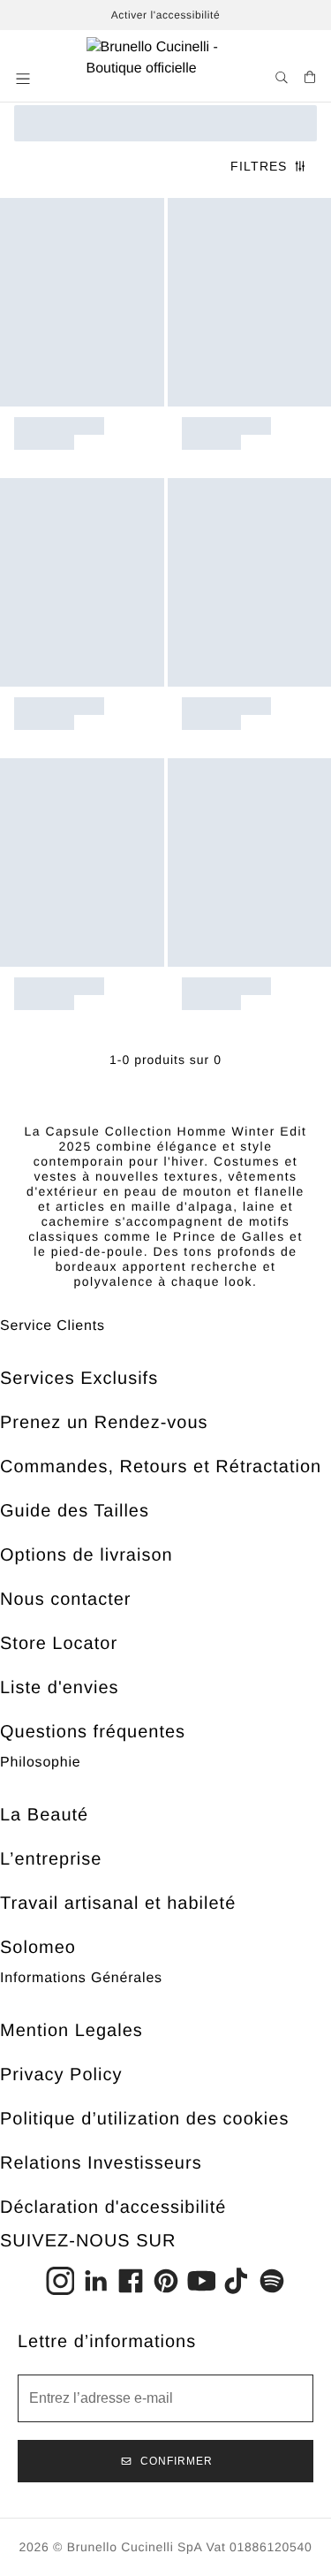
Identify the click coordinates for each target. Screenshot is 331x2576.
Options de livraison (87, 1555)
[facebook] (131, 2281)
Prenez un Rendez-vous (104, 1423)
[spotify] (272, 2281)
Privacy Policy (61, 2075)
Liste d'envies (60, 1688)
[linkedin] (95, 2281)
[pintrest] (166, 2281)
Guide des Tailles (75, 1511)
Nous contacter (66, 1600)
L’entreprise (51, 1859)
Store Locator (59, 1644)
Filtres (259, 166)
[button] (25, 79)
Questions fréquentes (93, 1732)
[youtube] (201, 2281)
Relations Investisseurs (101, 2163)
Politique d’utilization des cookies (144, 2119)
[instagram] (60, 2281)
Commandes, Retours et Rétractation (161, 1467)
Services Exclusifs (79, 1379)
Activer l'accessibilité (165, 15)
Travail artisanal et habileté (118, 1904)
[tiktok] (237, 2281)
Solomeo (38, 1948)
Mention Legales (71, 2031)
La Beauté (44, 1815)
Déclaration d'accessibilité (113, 2207)
